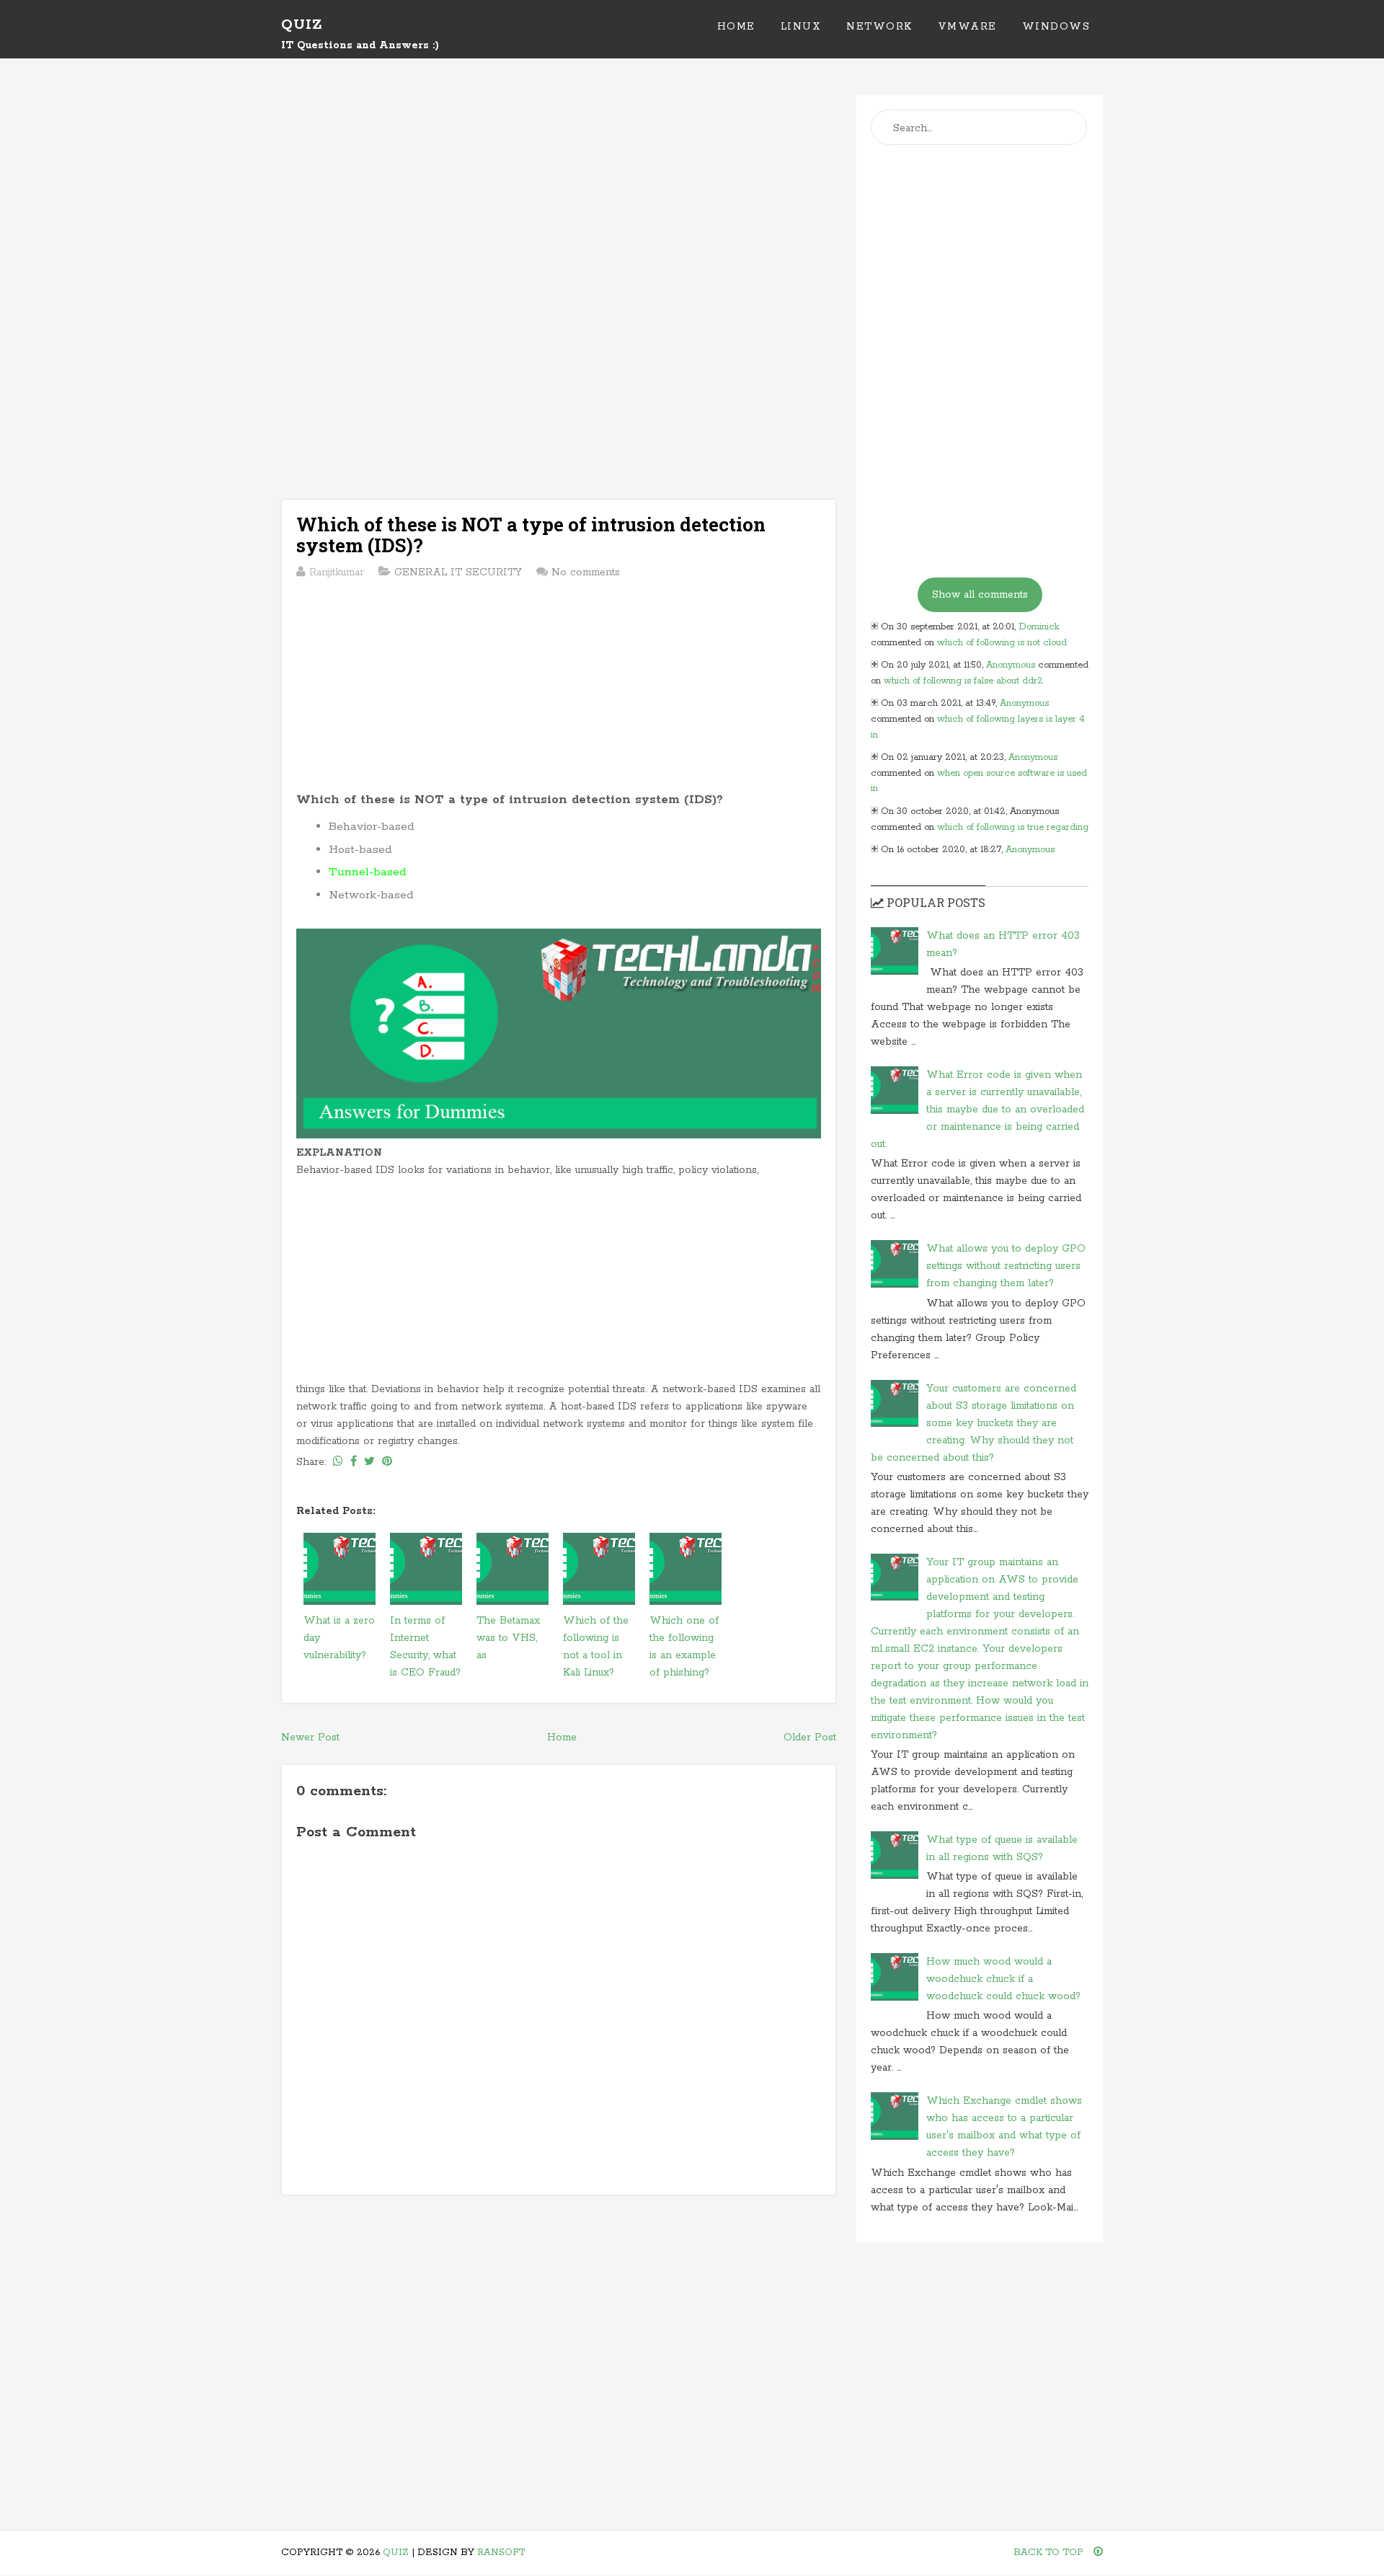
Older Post (810, 1738)
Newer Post (310, 1738)
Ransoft (501, 2553)
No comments (586, 572)
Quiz (302, 25)
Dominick (1039, 627)
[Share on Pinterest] (387, 1462)
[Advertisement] (559, 196)
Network (879, 27)
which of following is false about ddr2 (963, 681)
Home (736, 27)
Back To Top (1050, 2553)
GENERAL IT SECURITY (458, 572)
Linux (801, 27)
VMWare (967, 27)
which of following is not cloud (1002, 643)
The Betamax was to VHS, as (508, 1638)
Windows (1056, 27)
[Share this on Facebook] (354, 1462)
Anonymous (1011, 665)
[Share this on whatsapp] (338, 1462)
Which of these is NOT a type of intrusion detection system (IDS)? (531, 535)
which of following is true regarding (1013, 827)
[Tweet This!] (369, 1462)
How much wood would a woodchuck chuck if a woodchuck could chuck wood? (1003, 1979)
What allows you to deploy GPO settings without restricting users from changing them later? (1006, 1266)
